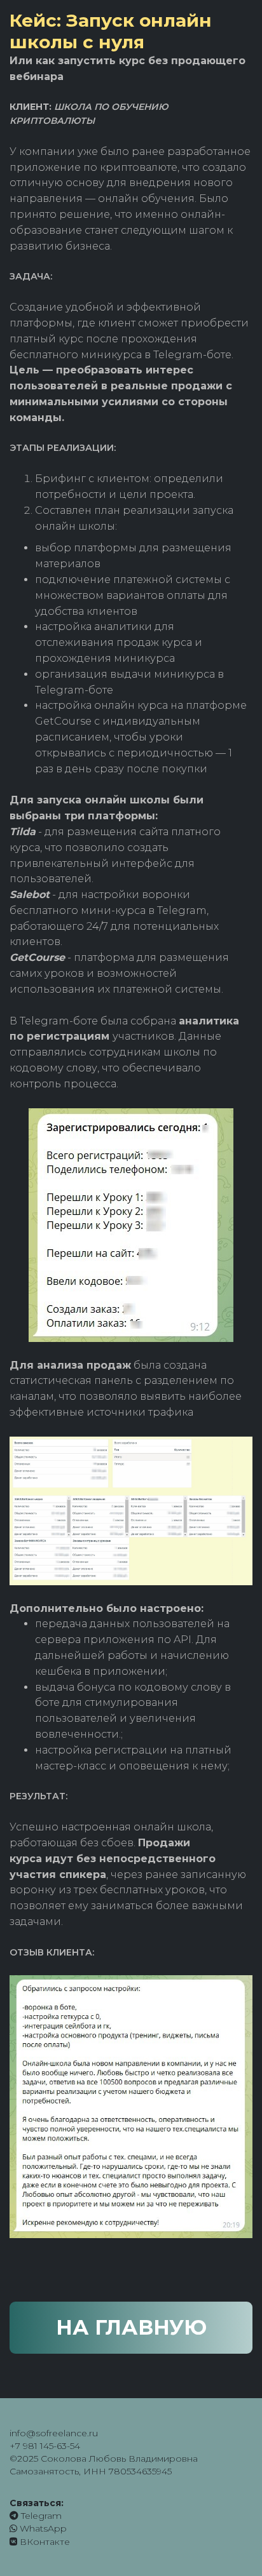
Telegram (40, 2516)
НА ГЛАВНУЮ (131, 2327)
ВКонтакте (44, 2542)
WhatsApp (42, 2528)
